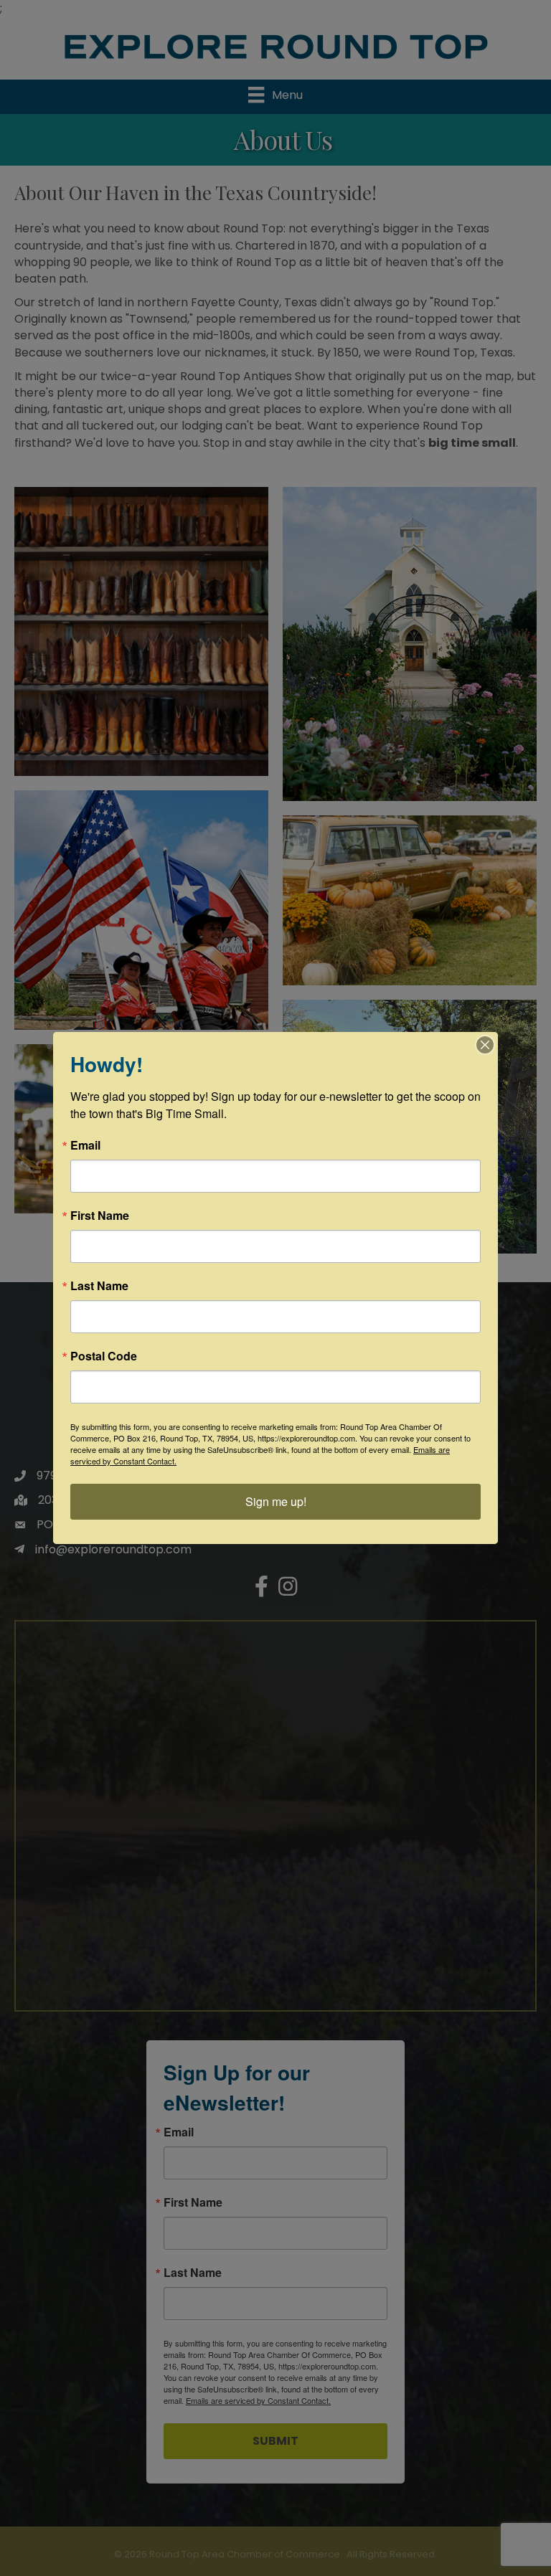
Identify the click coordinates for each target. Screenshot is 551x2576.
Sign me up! (276, 1501)
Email (85, 1145)
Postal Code (104, 1356)
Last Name (99, 1286)
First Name (100, 1216)
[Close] (485, 1045)
